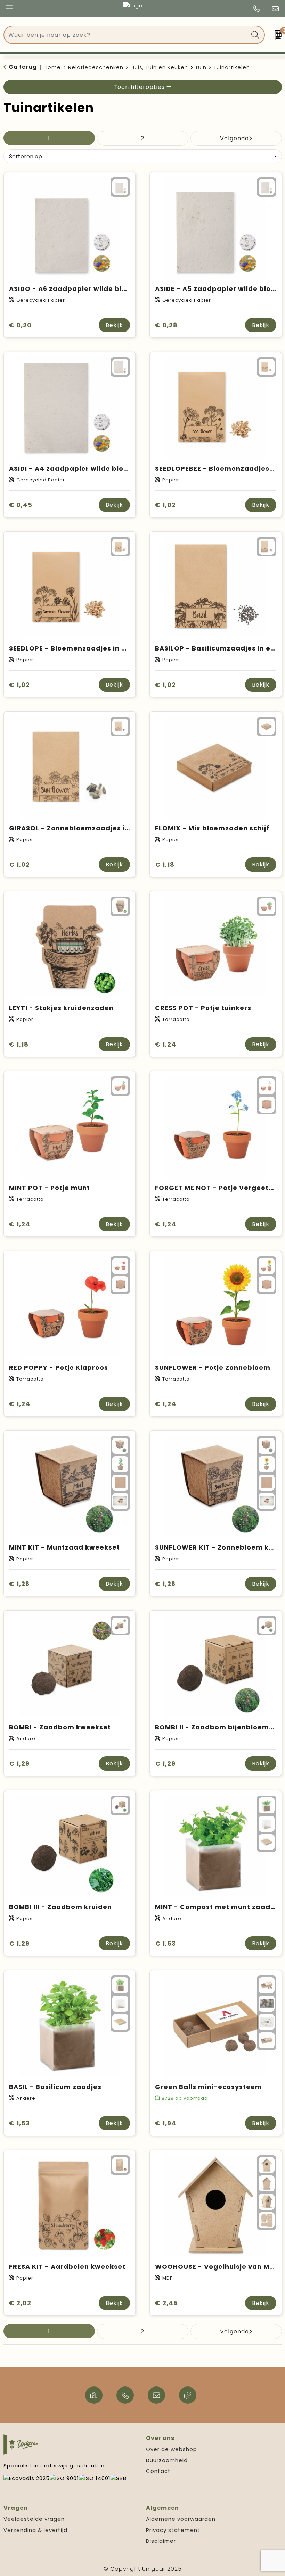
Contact (158, 2471)
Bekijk (114, 325)
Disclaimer (161, 2541)
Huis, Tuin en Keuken (159, 67)
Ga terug (23, 67)
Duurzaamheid (167, 2460)
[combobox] (126, 35)
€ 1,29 (19, 1764)
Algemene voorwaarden (181, 2519)
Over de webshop (172, 2449)
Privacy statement (173, 2530)
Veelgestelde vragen (34, 2519)
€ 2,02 (20, 2303)
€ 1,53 (165, 1943)
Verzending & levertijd (35, 2530)
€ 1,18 (165, 865)
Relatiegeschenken (96, 67)
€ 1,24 (166, 1044)
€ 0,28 (166, 325)
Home (52, 67)
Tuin (201, 67)
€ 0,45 (21, 505)
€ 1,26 (19, 1584)
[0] (276, 35)
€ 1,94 (166, 2123)
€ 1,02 (165, 505)
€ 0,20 (20, 325)
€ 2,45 (166, 2303)
